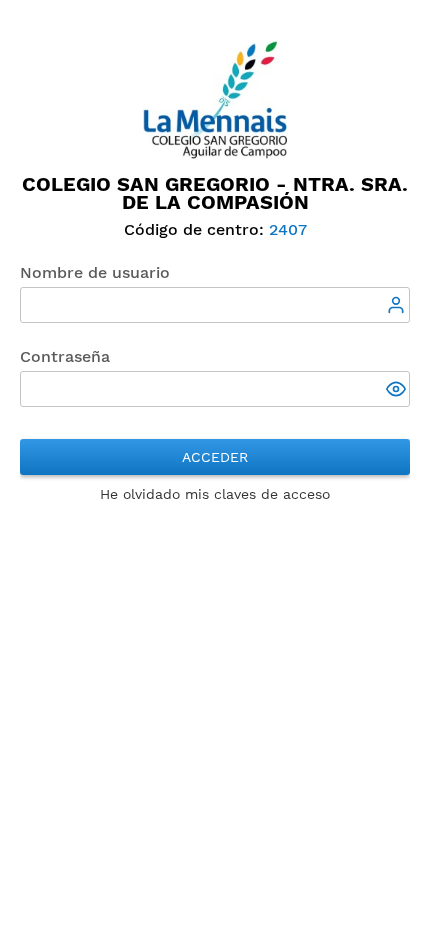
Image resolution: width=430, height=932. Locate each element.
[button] (398, 391)
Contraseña (65, 356)
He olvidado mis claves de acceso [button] (215, 494)
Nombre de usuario (95, 272)
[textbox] (215, 305)
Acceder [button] (215, 457)
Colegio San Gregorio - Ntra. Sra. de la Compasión (215, 193)
